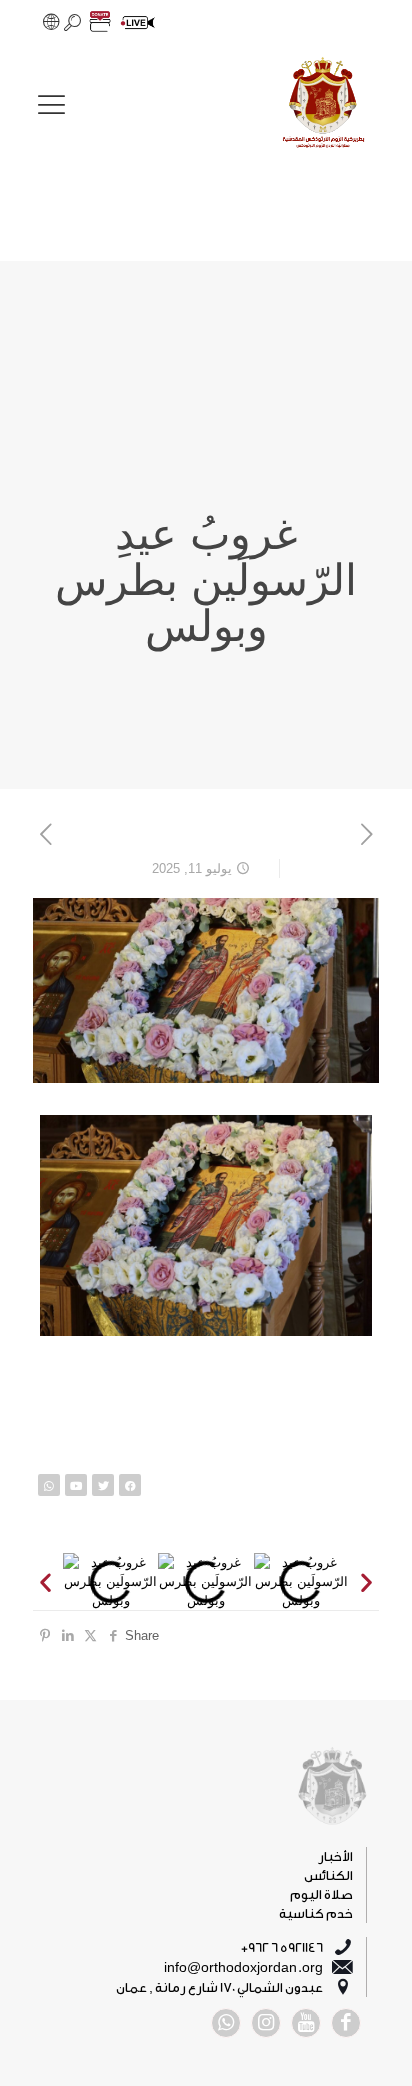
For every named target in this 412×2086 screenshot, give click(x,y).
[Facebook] (130, 1485)
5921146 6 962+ (282, 1947)
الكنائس (328, 1875)
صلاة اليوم (321, 1894)
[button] (45, 1581)
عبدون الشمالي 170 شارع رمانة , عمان (219, 1987)
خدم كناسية (316, 1913)
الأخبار (335, 1856)
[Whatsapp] (49, 1485)
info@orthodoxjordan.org (243, 1967)
